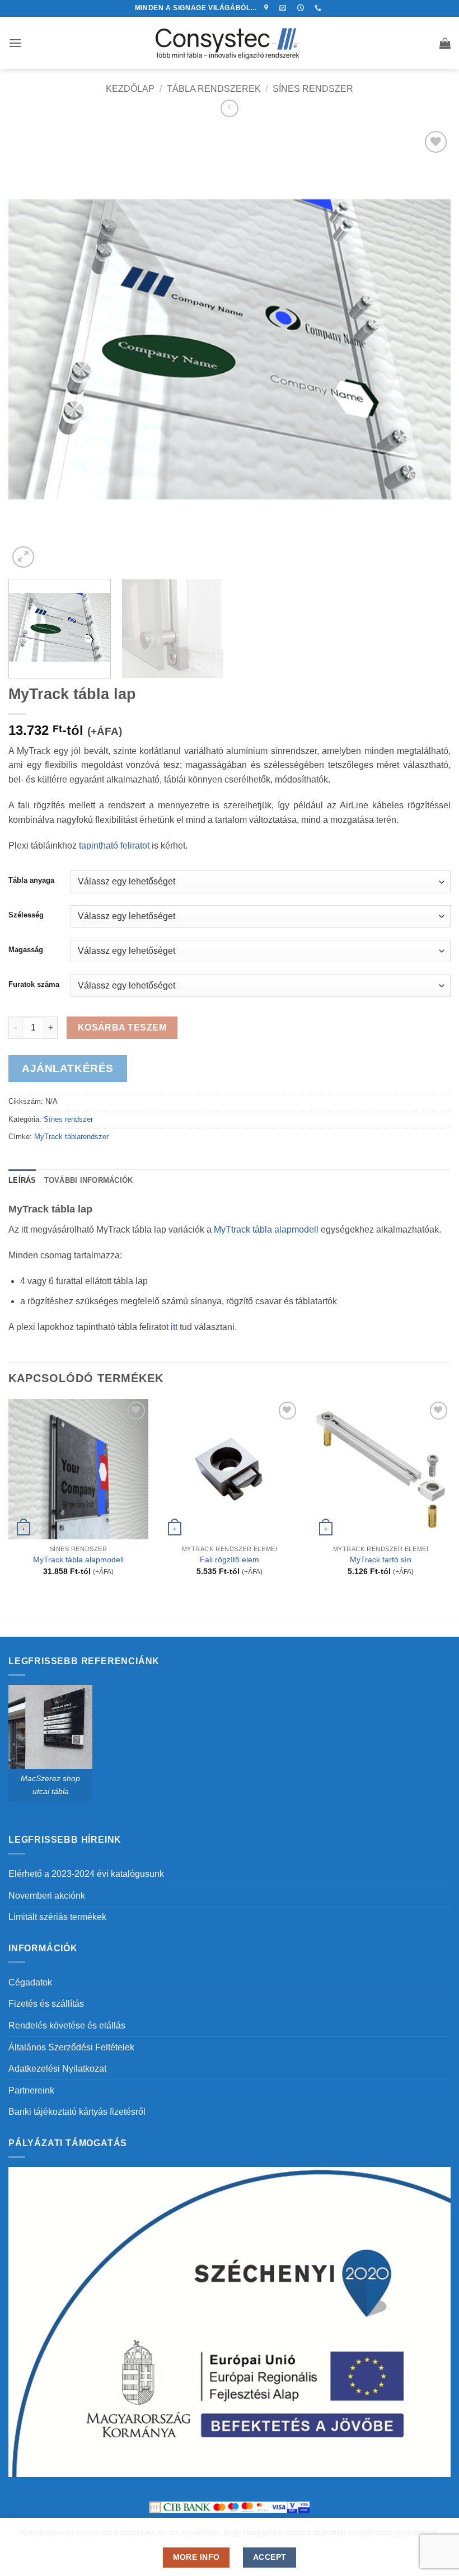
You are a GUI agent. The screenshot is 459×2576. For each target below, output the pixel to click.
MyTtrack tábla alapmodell (266, 1230)
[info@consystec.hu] (284, 8)
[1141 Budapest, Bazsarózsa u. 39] (268, 8)
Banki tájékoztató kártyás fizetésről (77, 2112)
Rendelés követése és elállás (67, 2025)
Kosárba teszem (122, 1027)
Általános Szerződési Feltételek (71, 2047)
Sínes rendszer (313, 89)
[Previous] (31, 349)
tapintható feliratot (114, 846)
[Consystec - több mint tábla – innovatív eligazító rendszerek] (230, 43)
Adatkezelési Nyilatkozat (57, 2069)
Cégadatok (30, 1982)
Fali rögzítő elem (230, 1559)
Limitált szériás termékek (57, 1917)
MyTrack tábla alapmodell (78, 1559)
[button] (15, 43)
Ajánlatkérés (68, 1068)
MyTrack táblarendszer (71, 1137)
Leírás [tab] (22, 1180)
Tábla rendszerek (214, 89)
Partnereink (31, 2090)
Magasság (26, 950)
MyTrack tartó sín (381, 1559)
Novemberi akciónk (47, 1896)
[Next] (428, 349)
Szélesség (26, 915)
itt (174, 1327)
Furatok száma (34, 985)
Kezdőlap (130, 89)
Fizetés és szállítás (46, 2004)
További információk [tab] (89, 1180)
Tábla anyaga (31, 880)
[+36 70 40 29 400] (319, 8)
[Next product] (229, 108)
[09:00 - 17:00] (302, 8)
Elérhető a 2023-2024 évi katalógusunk (86, 1874)
